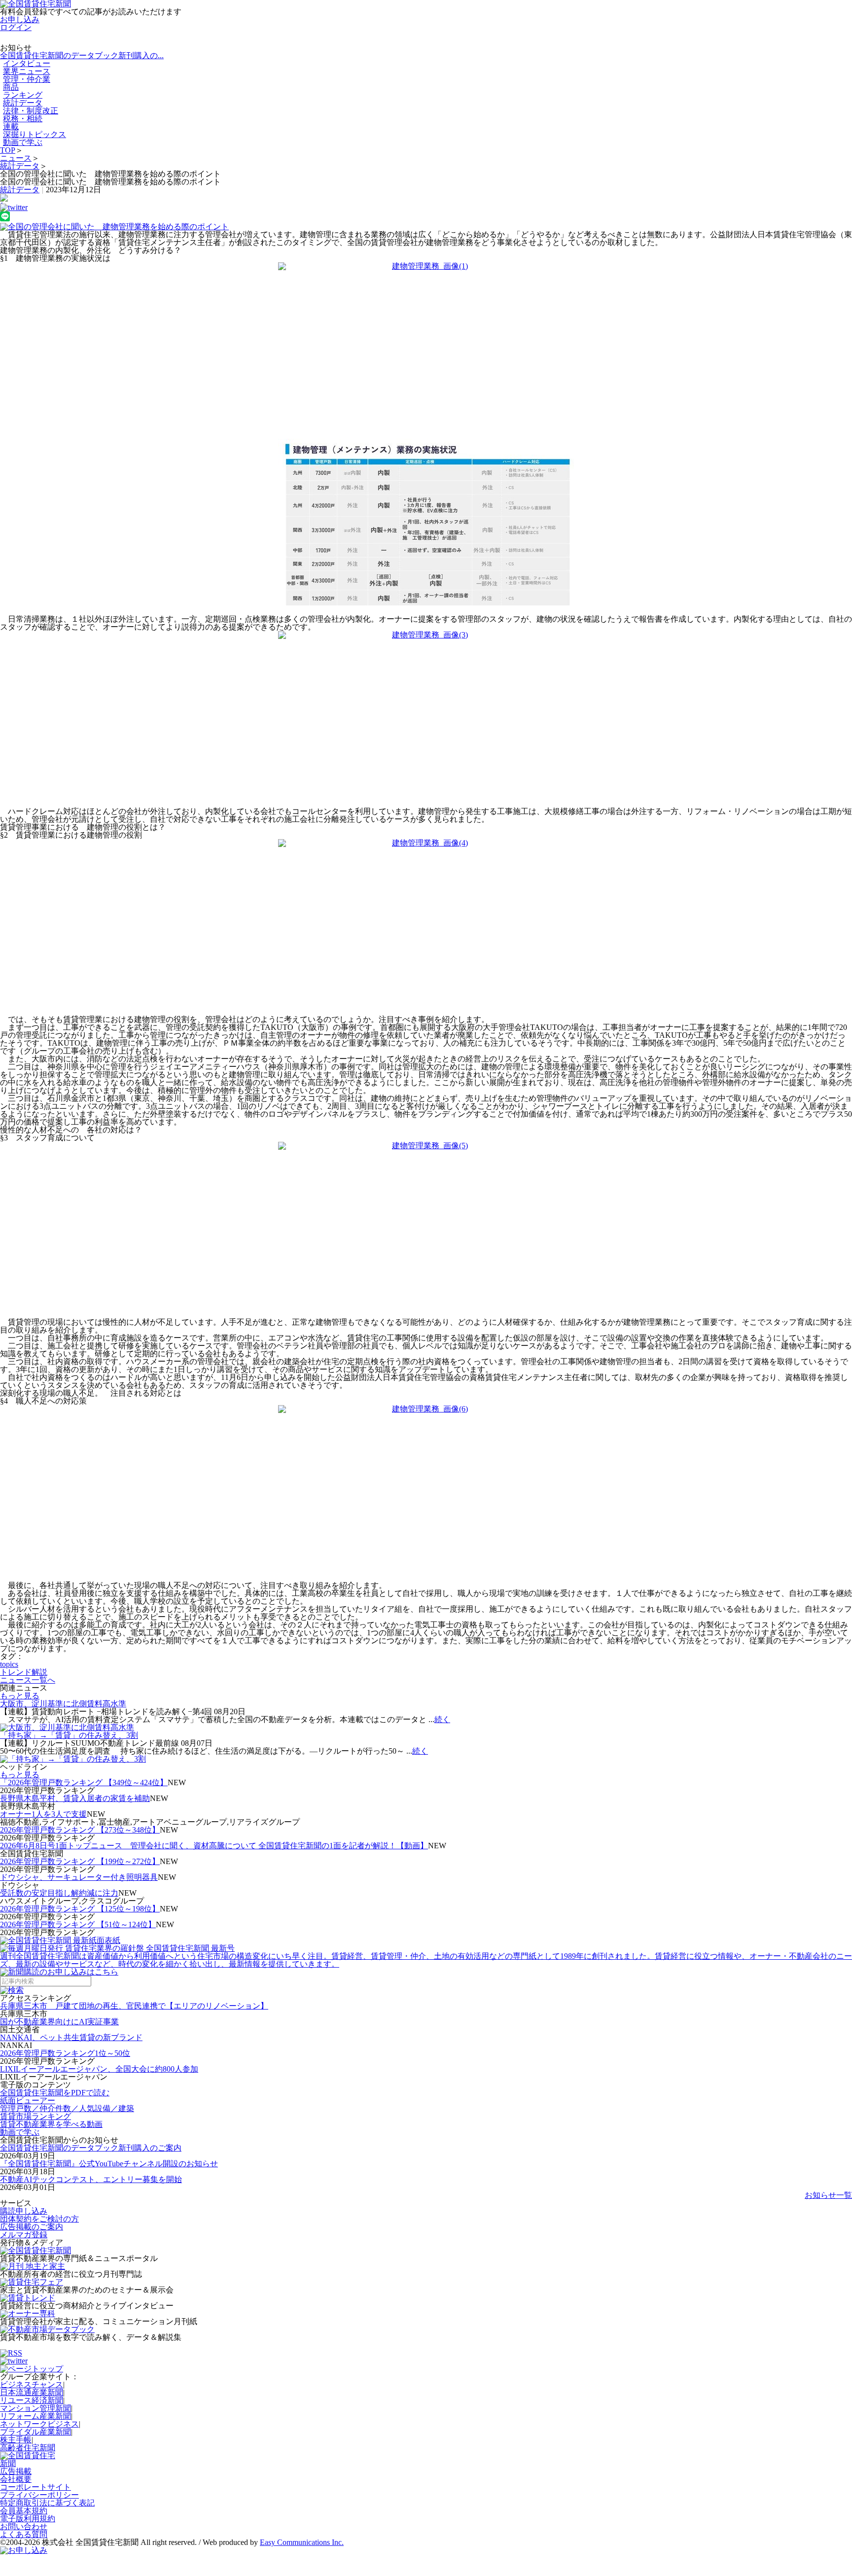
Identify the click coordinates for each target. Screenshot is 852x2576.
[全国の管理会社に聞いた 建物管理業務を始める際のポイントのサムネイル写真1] (426, 227)
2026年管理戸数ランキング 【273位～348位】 (80, 1830)
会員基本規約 (24, 2511)
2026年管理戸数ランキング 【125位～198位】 (80, 1909)
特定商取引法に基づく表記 (47, 2503)
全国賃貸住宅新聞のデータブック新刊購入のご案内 (91, 2148)
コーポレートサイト (35, 2487)
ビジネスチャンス (32, 2384)
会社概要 (16, 2479)
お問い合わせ (24, 2526)
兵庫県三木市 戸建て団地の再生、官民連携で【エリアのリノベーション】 (134, 2006)
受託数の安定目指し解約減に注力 (59, 1893)
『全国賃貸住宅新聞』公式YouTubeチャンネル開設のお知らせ (109, 2164)
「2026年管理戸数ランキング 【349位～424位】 (84, 1782)
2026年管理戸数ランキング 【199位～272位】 (80, 1861)
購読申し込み (24, 2211)
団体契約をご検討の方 (39, 2219)
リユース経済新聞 (32, 2400)
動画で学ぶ (23, 142)
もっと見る (20, 1696)
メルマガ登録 (24, 2235)
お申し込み (20, 19)
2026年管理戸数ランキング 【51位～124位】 (78, 1924)
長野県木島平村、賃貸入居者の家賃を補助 (75, 1798)
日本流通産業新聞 (32, 2392)
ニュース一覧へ (28, 1680)
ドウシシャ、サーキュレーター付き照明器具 (79, 1877)
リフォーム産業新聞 (35, 2416)
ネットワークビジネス (39, 2424)
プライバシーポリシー (39, 2495)
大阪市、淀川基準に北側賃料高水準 (63, 1704)
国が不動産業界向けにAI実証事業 (59, 2022)
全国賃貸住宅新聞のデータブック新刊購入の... (82, 55)
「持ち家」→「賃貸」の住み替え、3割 (69, 1735)
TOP (8, 150)
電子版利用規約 (28, 2519)
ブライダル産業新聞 (35, 2432)
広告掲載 (16, 2471)
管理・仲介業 (27, 79)
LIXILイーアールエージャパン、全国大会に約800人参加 (99, 2069)
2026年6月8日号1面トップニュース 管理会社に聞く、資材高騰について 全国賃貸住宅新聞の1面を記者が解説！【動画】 (214, 1846)
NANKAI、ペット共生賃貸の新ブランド (71, 2037)
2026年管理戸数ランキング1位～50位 (65, 2053)
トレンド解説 (24, 1672)
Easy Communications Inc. (302, 2542)
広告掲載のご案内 (32, 2227)
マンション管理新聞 (35, 2408)
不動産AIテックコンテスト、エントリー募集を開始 (91, 2179)
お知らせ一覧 (828, 2195)
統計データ (20, 166)
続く (442, 1719)
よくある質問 (24, 2534)
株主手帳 (16, 2440)
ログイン (16, 27)
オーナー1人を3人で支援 (43, 1814)
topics (9, 1664)
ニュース (16, 158)
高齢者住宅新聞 (28, 2448)
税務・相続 (23, 119)
